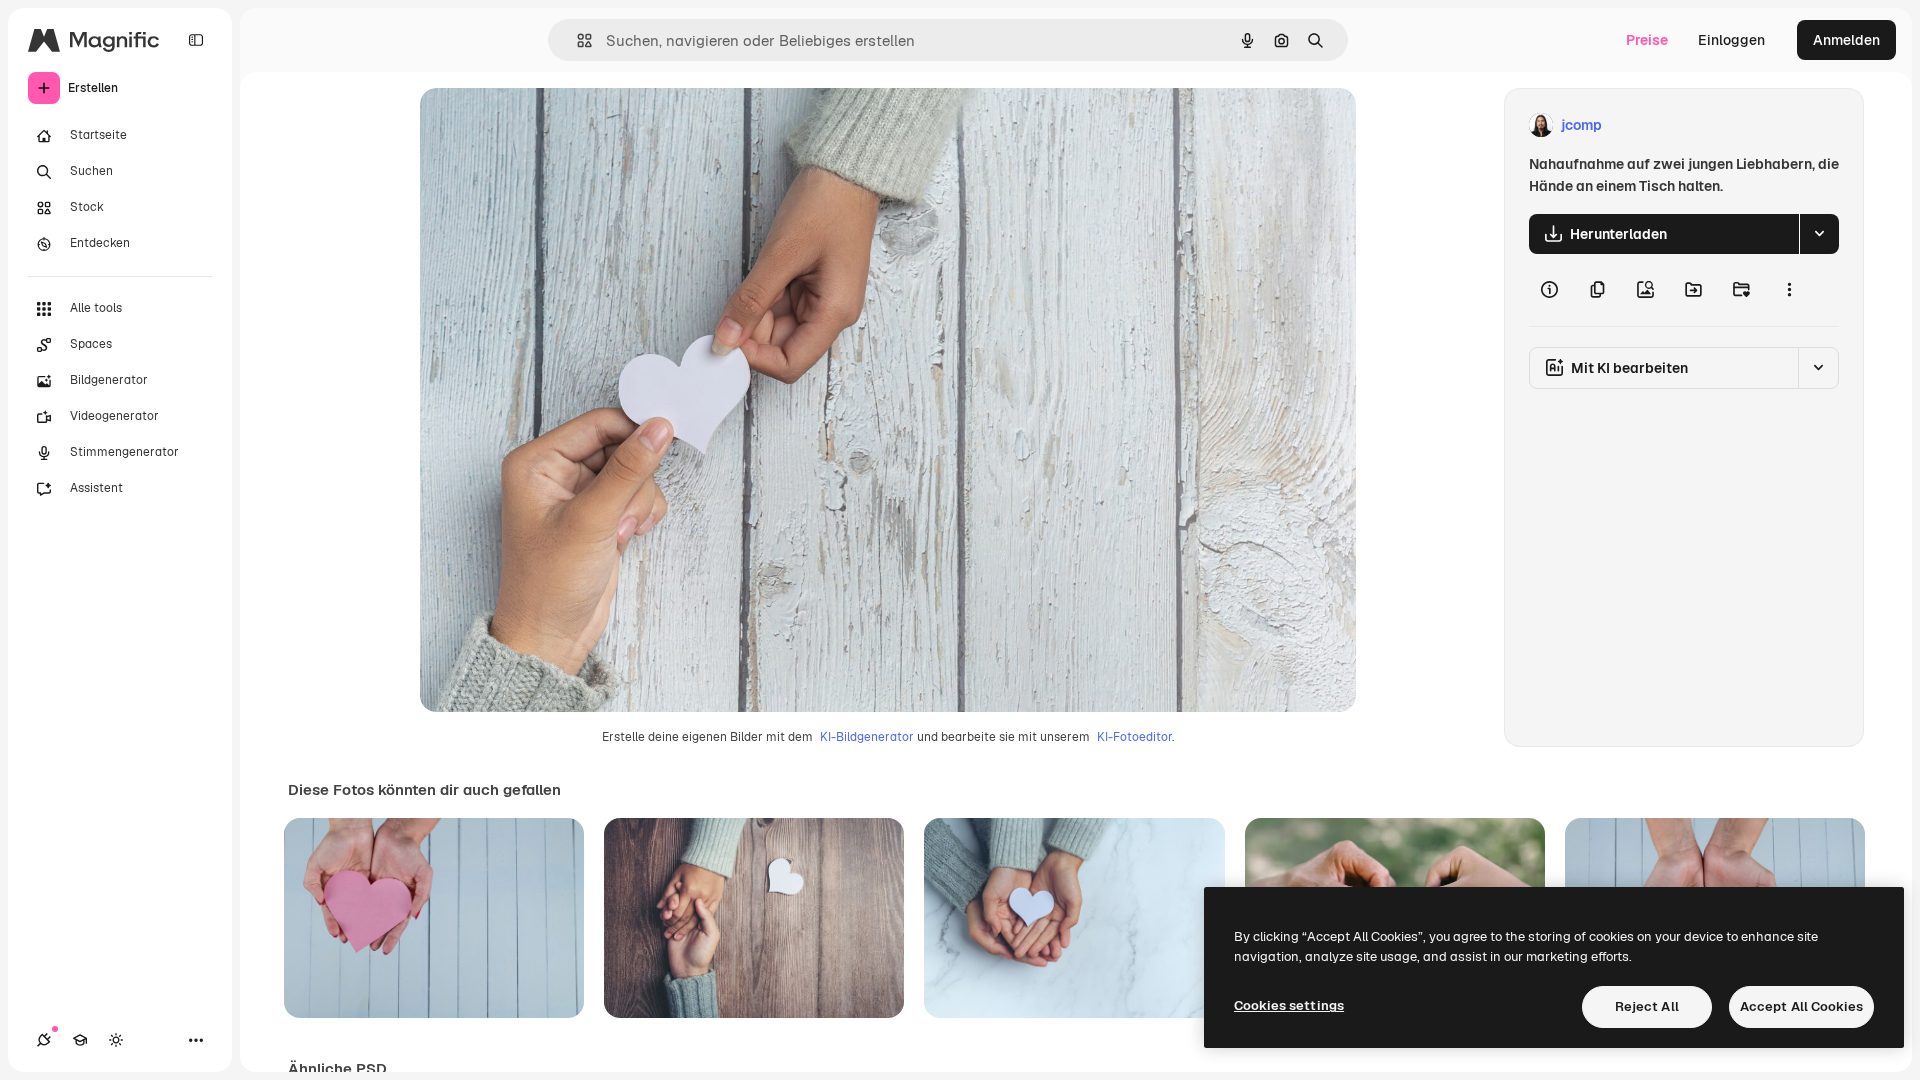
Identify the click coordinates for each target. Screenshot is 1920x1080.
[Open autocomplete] (576, 40)
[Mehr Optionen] (1789, 290)
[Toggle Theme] (116, 1040)
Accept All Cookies (1801, 1006)
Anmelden (1846, 40)
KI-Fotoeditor (1134, 737)
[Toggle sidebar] (196, 40)
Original (548, 125)
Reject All (1647, 1006)
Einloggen (1731, 40)
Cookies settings (1289, 1005)
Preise (1647, 40)
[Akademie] (80, 1040)
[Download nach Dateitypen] (1819, 234)
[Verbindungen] (44, 1040)
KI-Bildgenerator (867, 737)
